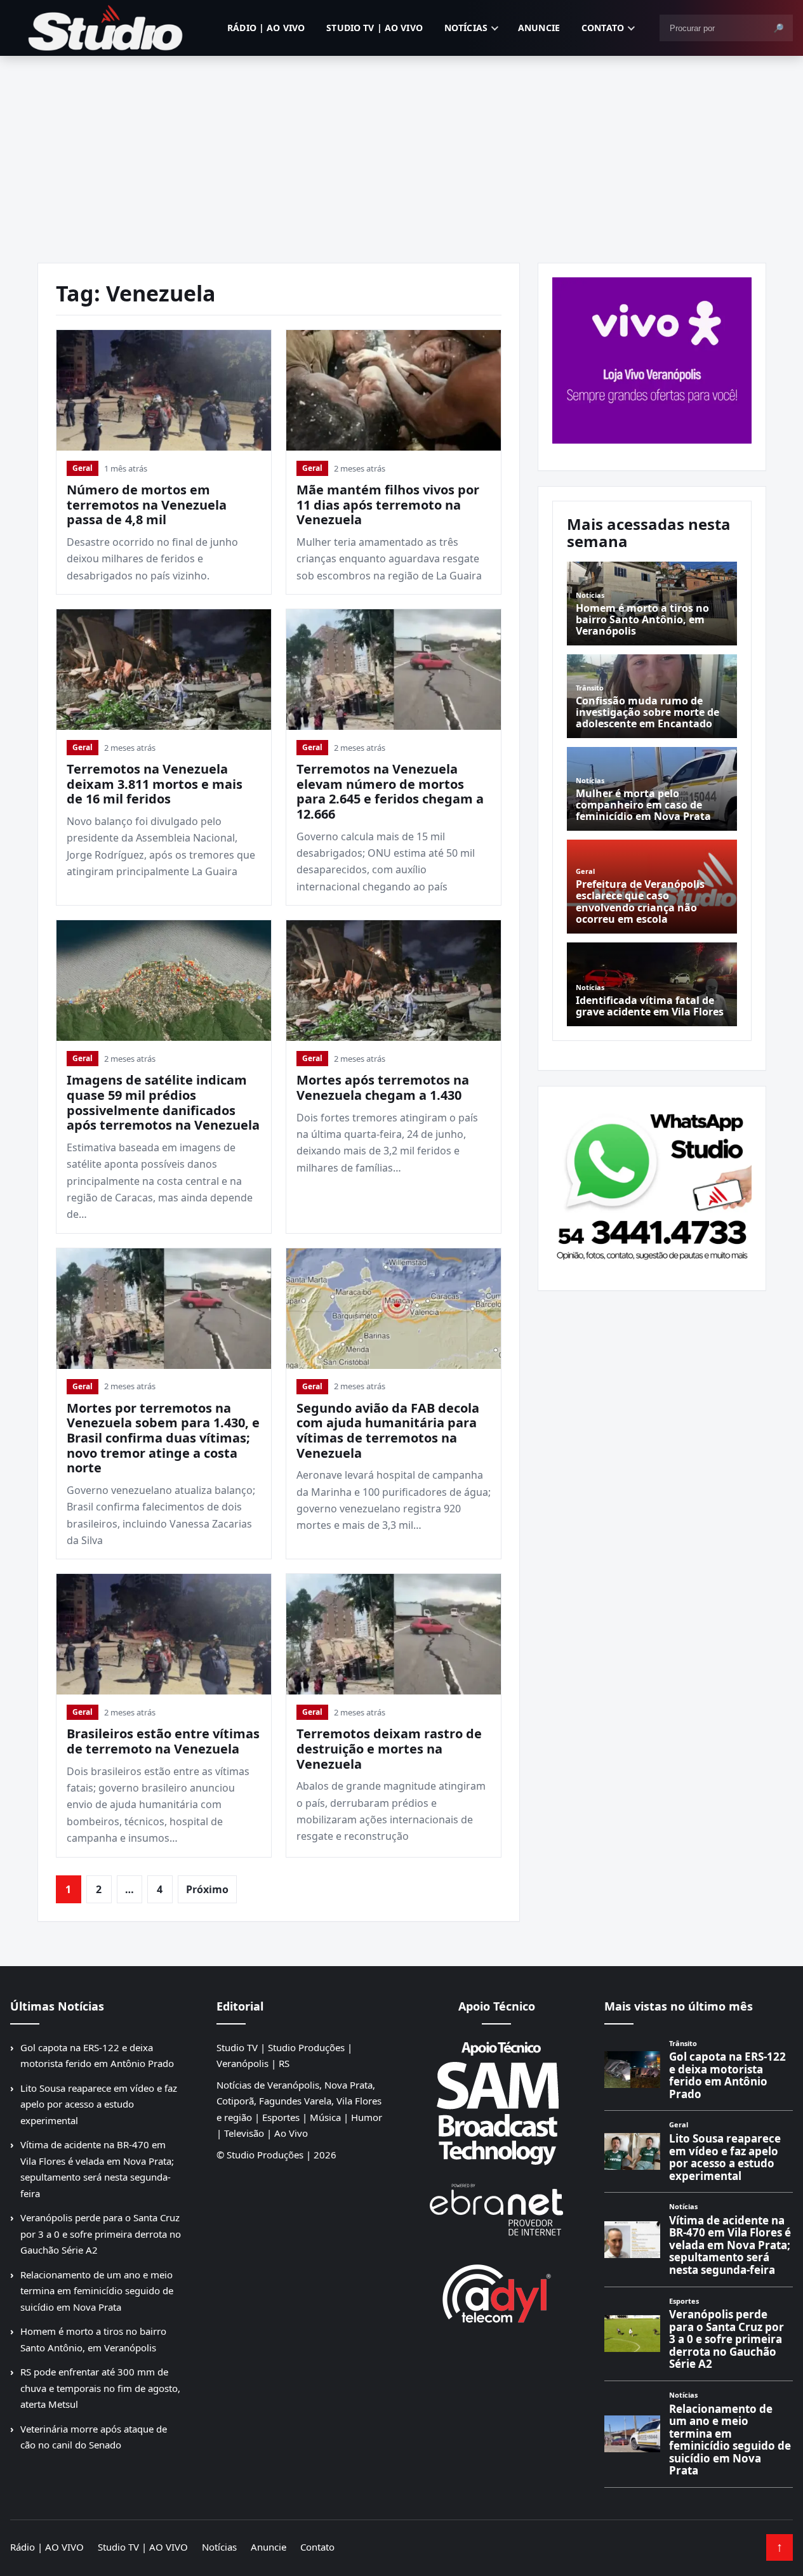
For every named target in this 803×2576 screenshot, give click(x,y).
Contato (603, 28)
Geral (83, 468)
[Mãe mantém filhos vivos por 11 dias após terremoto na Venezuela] (394, 390)
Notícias (466, 28)
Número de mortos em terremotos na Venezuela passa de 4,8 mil (147, 505)
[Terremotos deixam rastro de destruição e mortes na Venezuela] (394, 1634)
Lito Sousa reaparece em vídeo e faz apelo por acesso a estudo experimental (99, 2104)
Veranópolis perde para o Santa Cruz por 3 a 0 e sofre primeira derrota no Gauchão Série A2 (101, 2234)
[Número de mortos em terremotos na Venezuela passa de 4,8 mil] (164, 390)
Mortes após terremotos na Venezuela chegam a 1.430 (383, 1087)
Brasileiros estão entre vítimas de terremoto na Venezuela (163, 1741)
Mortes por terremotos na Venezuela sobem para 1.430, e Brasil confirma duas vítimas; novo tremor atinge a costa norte (163, 1438)
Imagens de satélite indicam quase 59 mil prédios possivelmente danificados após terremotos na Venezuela (163, 1102)
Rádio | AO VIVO (266, 28)
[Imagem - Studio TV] (652, 1184)
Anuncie (539, 28)
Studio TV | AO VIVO (375, 28)
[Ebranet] (496, 2210)
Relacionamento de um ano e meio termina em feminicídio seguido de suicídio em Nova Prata (97, 2291)
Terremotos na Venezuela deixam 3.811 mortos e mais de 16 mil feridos (155, 784)
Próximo (207, 1889)
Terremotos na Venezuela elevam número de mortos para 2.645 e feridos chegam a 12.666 (390, 791)
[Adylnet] (496, 2293)
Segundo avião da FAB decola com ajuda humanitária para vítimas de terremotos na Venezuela (388, 1430)
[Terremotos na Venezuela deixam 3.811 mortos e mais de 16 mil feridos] (164, 670)
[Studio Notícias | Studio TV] (105, 28)
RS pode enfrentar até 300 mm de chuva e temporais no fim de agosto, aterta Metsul (100, 2388)
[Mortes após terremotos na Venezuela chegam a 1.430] (394, 981)
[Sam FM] (496, 2103)
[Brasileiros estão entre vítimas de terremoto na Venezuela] (164, 1634)
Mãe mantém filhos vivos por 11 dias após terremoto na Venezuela (388, 505)
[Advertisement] (402, 151)
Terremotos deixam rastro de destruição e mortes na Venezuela (389, 1748)
